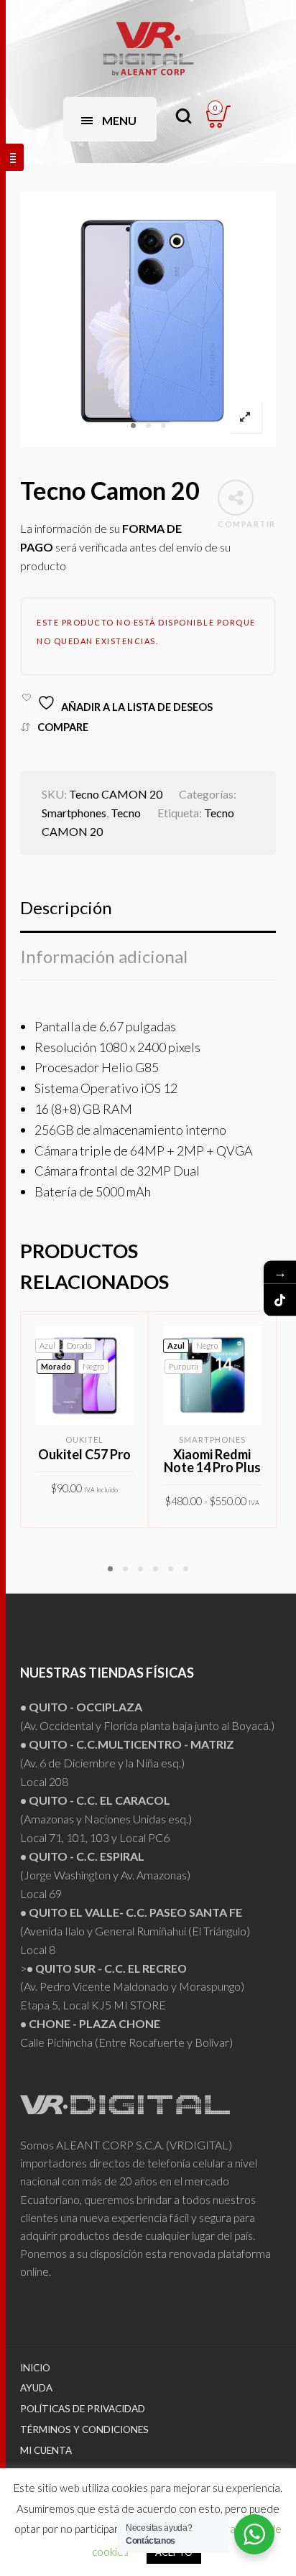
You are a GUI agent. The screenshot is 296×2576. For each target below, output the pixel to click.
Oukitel (84, 1440)
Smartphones (74, 813)
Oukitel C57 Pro (84, 1454)
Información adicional (104, 956)
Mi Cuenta (46, 2450)
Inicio (35, 2368)
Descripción (66, 907)
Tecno (126, 813)
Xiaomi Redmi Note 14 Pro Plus (212, 1461)
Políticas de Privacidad (83, 2409)
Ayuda (36, 2388)
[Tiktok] (280, 1299)
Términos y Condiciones (84, 2429)
